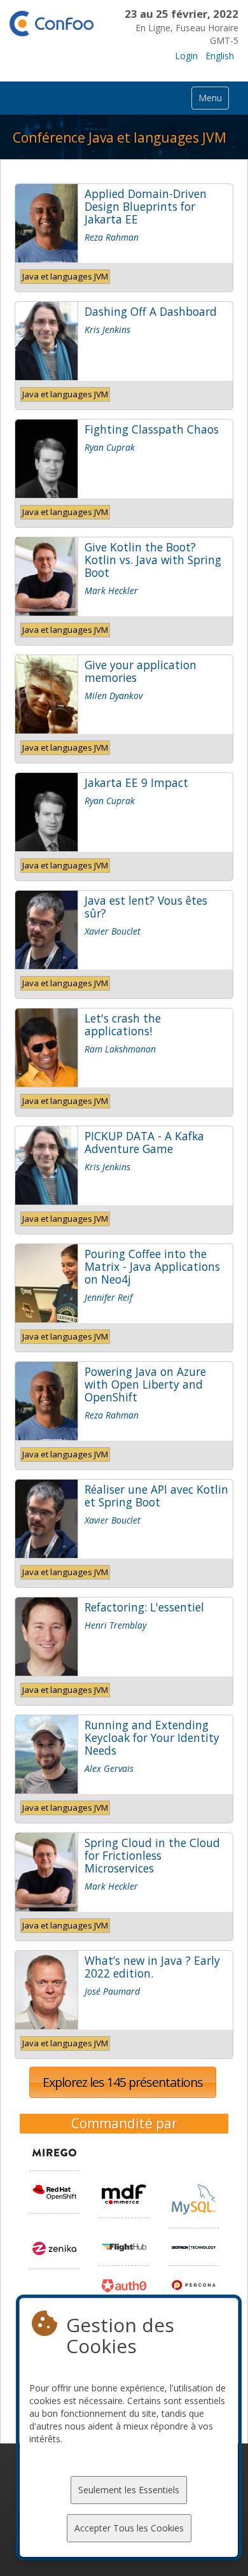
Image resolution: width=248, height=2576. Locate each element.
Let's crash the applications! (123, 1024)
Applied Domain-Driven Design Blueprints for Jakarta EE (146, 206)
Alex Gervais (109, 1768)
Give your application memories (141, 671)
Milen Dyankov (114, 696)
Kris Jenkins (107, 329)
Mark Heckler (111, 591)
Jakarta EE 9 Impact (136, 782)
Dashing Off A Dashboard (151, 311)
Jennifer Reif (108, 1297)
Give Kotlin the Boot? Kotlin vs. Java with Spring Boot (153, 560)
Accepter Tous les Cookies (129, 2528)
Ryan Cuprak (110, 447)
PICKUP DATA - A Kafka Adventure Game (144, 1142)
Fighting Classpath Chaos (152, 429)
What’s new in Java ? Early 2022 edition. (152, 1967)
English (220, 56)
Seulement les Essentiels (129, 2490)
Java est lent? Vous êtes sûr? (146, 907)
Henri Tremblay (115, 1625)
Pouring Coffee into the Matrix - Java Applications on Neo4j (152, 1266)
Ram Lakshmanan (120, 1049)
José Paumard (112, 1991)
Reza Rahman (112, 237)
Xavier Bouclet (113, 931)
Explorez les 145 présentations (123, 2082)
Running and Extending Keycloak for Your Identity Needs (152, 1737)
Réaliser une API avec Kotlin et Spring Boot (156, 1496)
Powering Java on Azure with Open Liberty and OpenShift (145, 1384)
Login (186, 56)
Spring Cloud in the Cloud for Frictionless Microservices (152, 1855)
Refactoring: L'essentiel (144, 1607)
